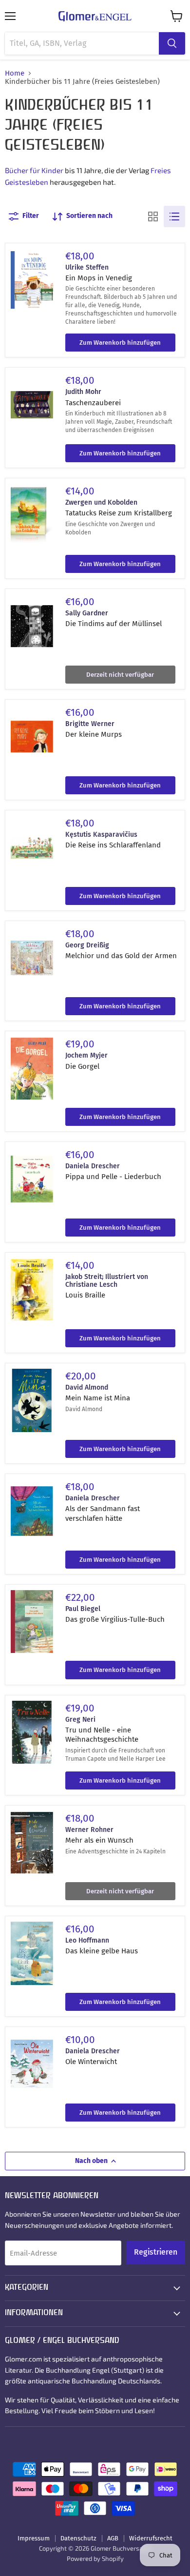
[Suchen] (172, 43)
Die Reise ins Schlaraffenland (113, 845)
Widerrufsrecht (151, 2538)
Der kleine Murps (94, 734)
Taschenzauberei (93, 403)
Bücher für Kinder (34, 170)
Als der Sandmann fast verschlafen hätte (103, 1514)
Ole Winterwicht (91, 2062)
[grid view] (153, 216)
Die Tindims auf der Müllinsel (114, 624)
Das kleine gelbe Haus (102, 1951)
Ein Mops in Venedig (99, 278)
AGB (113, 2538)
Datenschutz (78, 2538)
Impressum (34, 2538)
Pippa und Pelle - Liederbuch (113, 1177)
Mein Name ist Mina (98, 1398)
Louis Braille (85, 1295)
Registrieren (156, 2252)
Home (15, 73)
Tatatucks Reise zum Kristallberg (119, 513)
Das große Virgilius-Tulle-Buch (115, 1619)
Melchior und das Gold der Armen (121, 956)
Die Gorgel (82, 1066)
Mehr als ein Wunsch (99, 1840)
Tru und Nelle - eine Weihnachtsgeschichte (102, 1735)
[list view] (174, 216)
